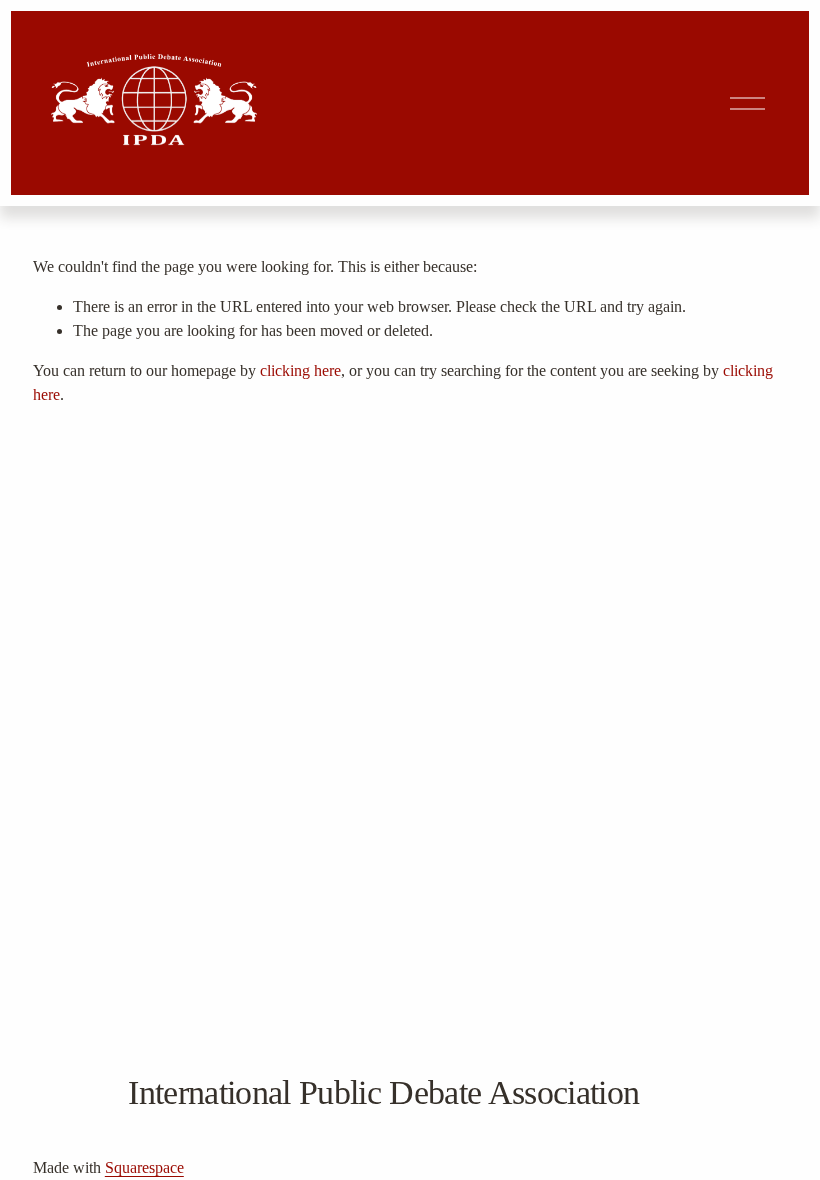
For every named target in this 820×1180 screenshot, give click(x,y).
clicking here (300, 370)
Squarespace (144, 1167)
